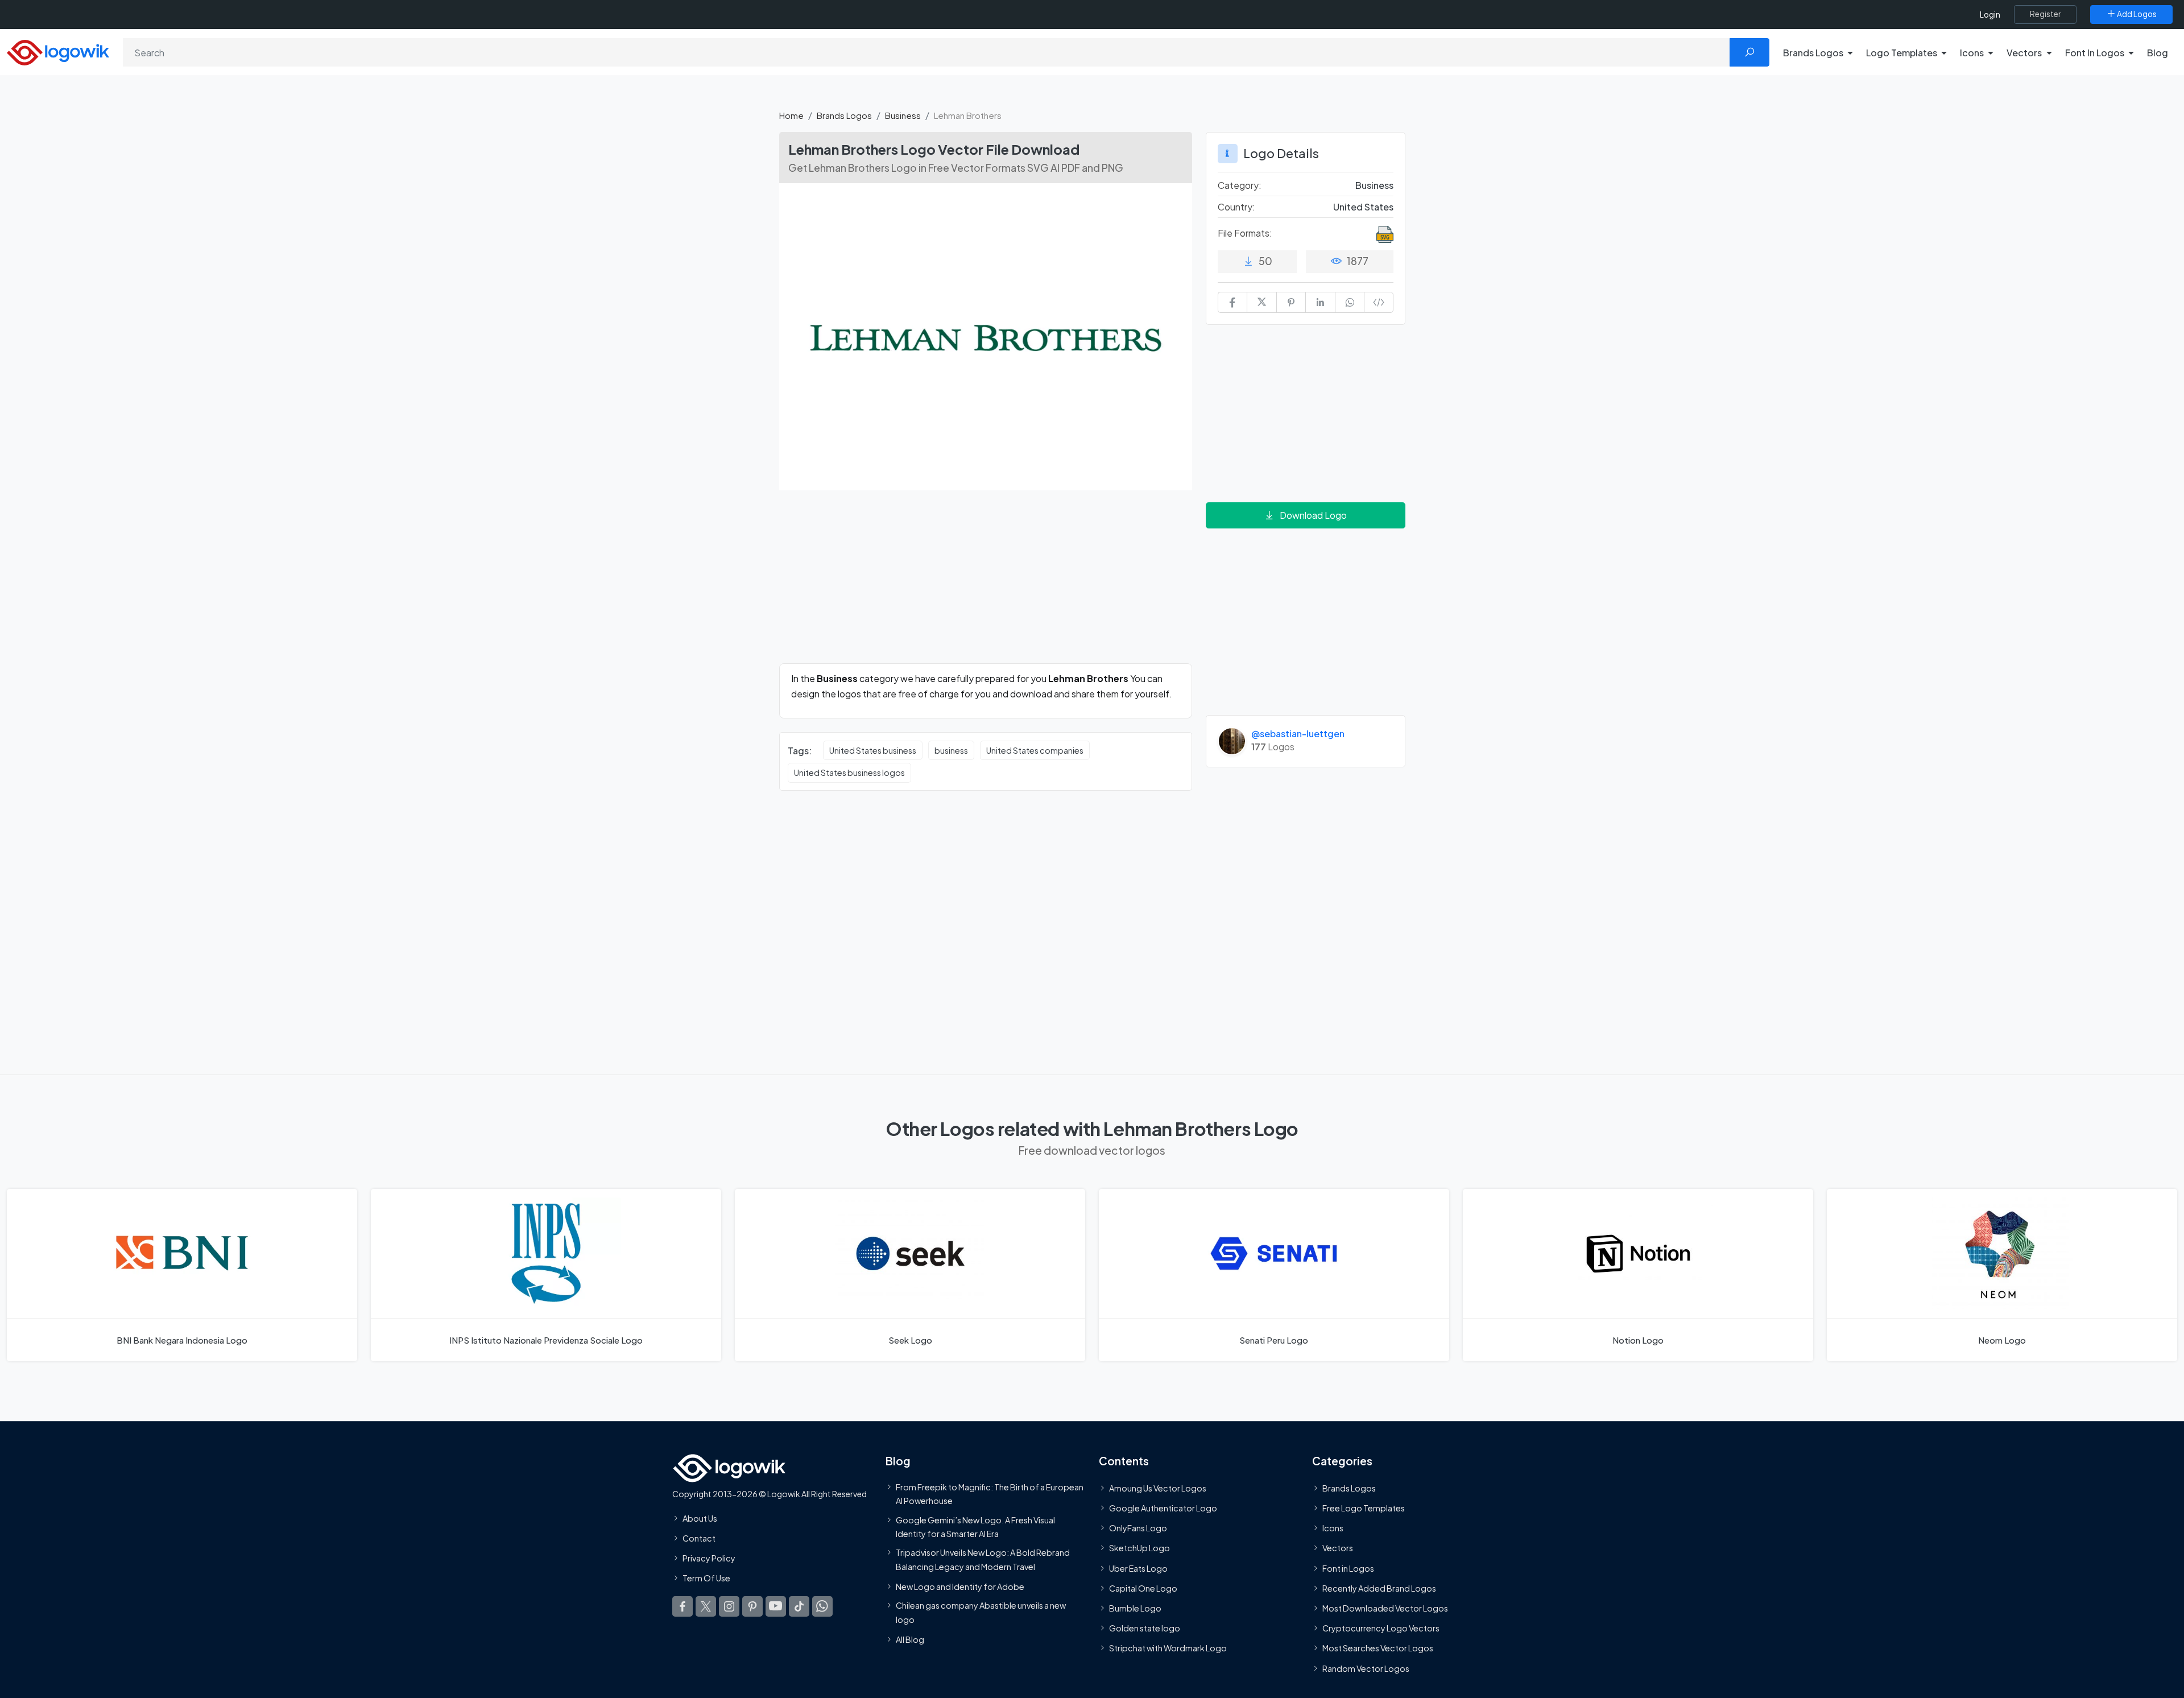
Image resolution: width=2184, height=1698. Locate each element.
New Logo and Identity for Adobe (960, 1587)
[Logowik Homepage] (58, 51)
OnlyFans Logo (1138, 1528)
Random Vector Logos (1366, 1668)
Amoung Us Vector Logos (1158, 1488)
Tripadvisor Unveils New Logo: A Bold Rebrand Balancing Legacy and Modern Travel (983, 1559)
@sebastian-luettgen (1298, 734)
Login (1990, 15)
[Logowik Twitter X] (706, 1606)
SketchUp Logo (1139, 1548)
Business (903, 115)
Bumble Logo (1135, 1608)
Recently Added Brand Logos (1379, 1588)
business (951, 750)
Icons (1333, 1528)
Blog (2158, 53)
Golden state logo (1145, 1628)
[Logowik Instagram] (729, 1606)
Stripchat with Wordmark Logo (1168, 1648)
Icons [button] (1972, 53)
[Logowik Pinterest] (752, 1606)
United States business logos (849, 772)
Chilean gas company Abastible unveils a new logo (981, 1612)
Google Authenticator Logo (1163, 1508)
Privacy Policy (709, 1558)
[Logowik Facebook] (682, 1606)
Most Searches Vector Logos (1378, 1648)
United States (1363, 207)
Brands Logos (844, 115)
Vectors (1338, 1548)
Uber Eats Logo (1138, 1568)
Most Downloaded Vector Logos (1385, 1608)
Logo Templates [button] (1902, 53)
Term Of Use (706, 1578)
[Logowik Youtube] (776, 1606)
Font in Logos (1348, 1568)
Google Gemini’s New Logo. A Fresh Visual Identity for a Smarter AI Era (975, 1526)
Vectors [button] (2024, 53)
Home (791, 115)
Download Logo (1313, 515)
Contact (699, 1538)
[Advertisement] (986, 584)
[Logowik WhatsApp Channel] (822, 1606)
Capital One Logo (1143, 1588)
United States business (873, 750)
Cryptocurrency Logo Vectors (1381, 1628)
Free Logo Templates (1364, 1508)
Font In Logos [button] (2095, 53)
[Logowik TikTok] (799, 1606)
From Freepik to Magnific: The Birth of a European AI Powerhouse (990, 1494)
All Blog (910, 1639)
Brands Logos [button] (1813, 53)
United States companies (1035, 750)
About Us (700, 1518)
